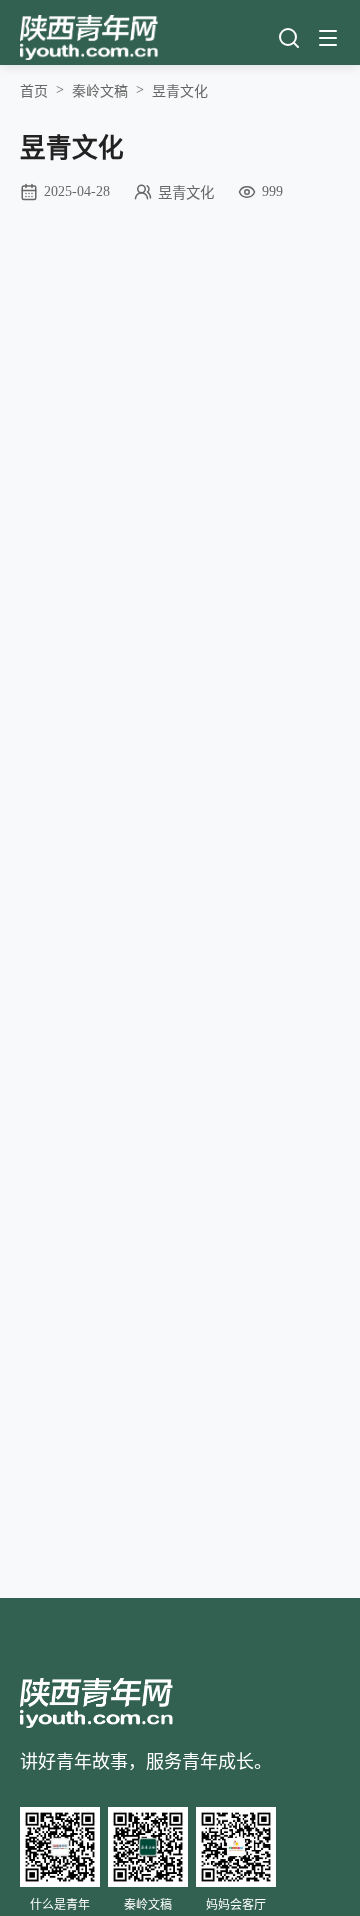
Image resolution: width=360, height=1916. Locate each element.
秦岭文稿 (100, 91)
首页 (34, 91)
